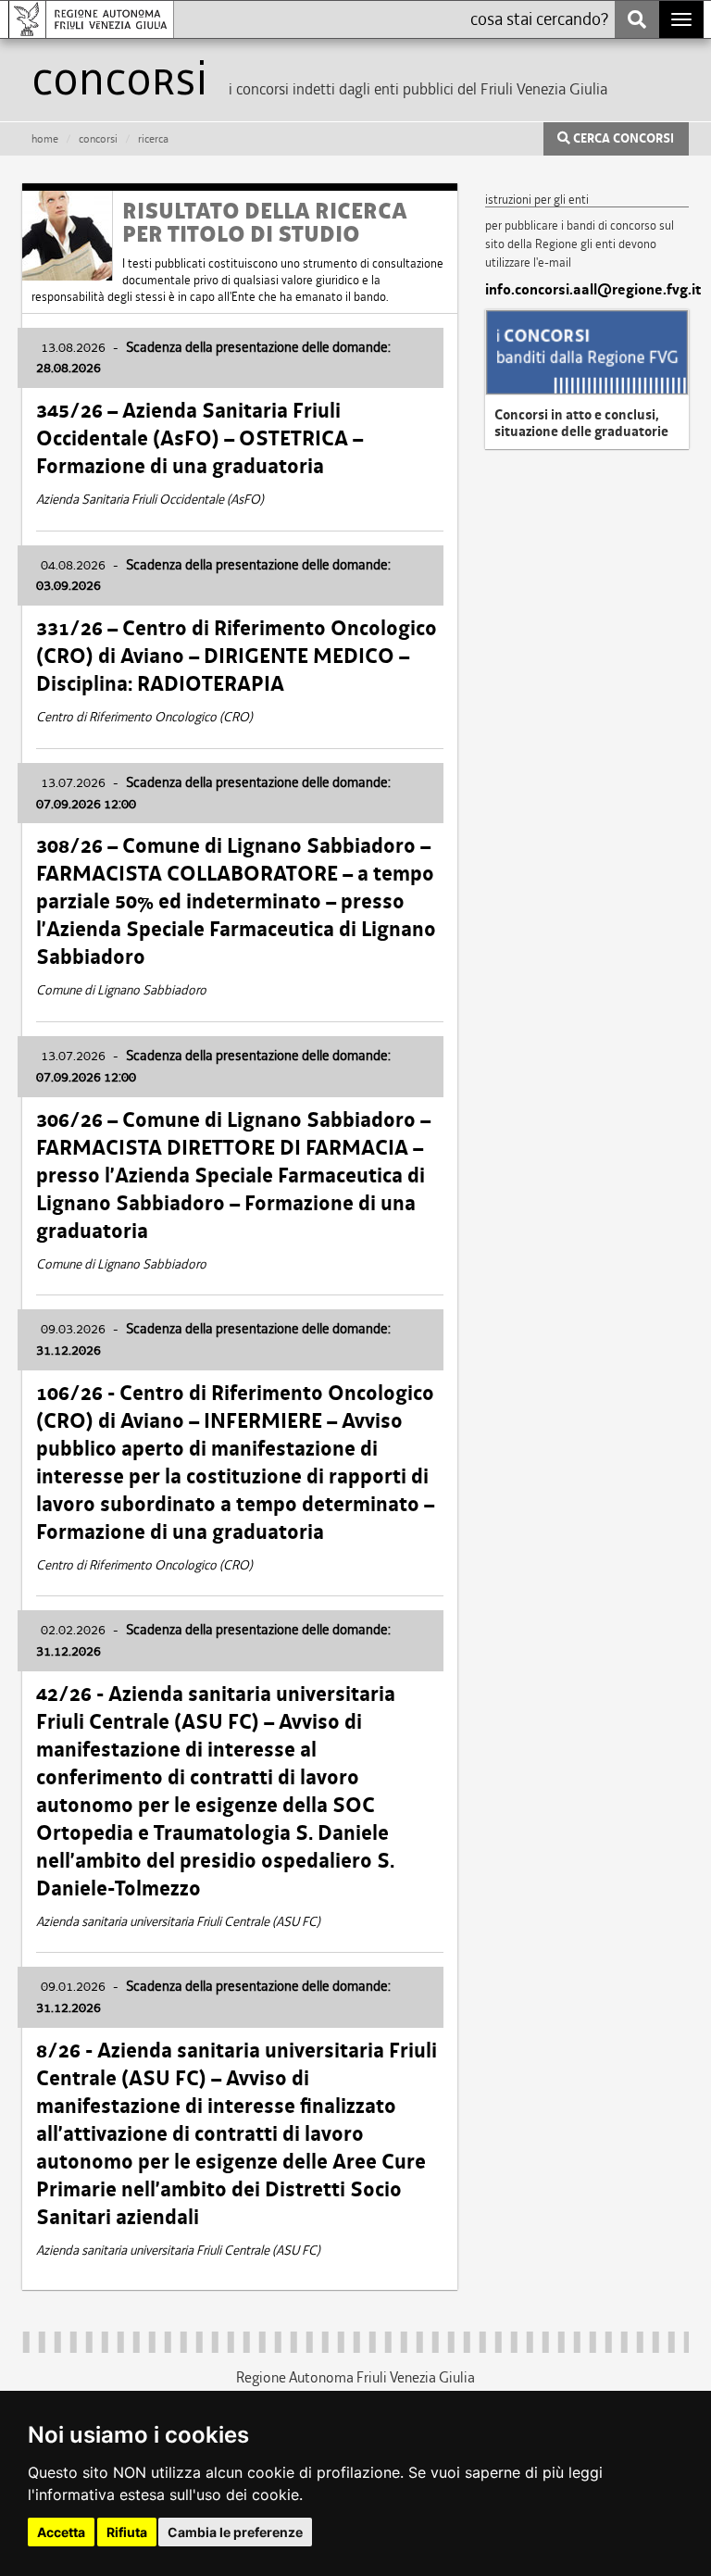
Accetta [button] (61, 2532)
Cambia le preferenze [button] (235, 2532)
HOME (45, 139)
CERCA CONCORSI (622, 139)
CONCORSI (98, 139)
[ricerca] (637, 19)
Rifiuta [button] (127, 2532)
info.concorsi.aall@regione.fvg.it (587, 290)
